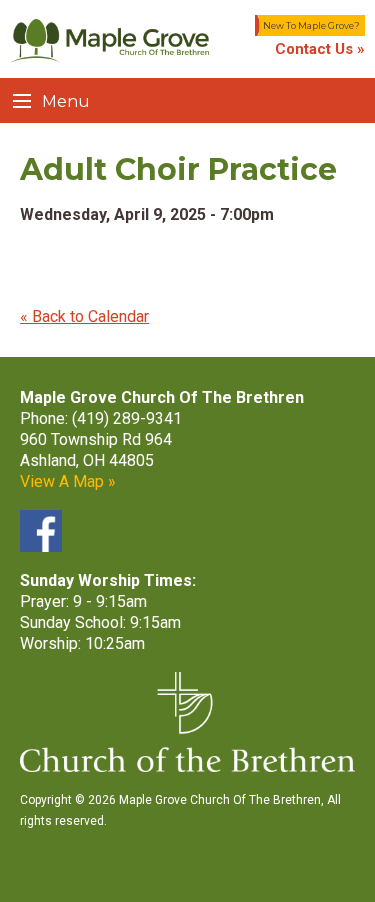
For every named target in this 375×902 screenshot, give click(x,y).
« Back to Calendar (84, 316)
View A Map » (68, 481)
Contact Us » (320, 49)
